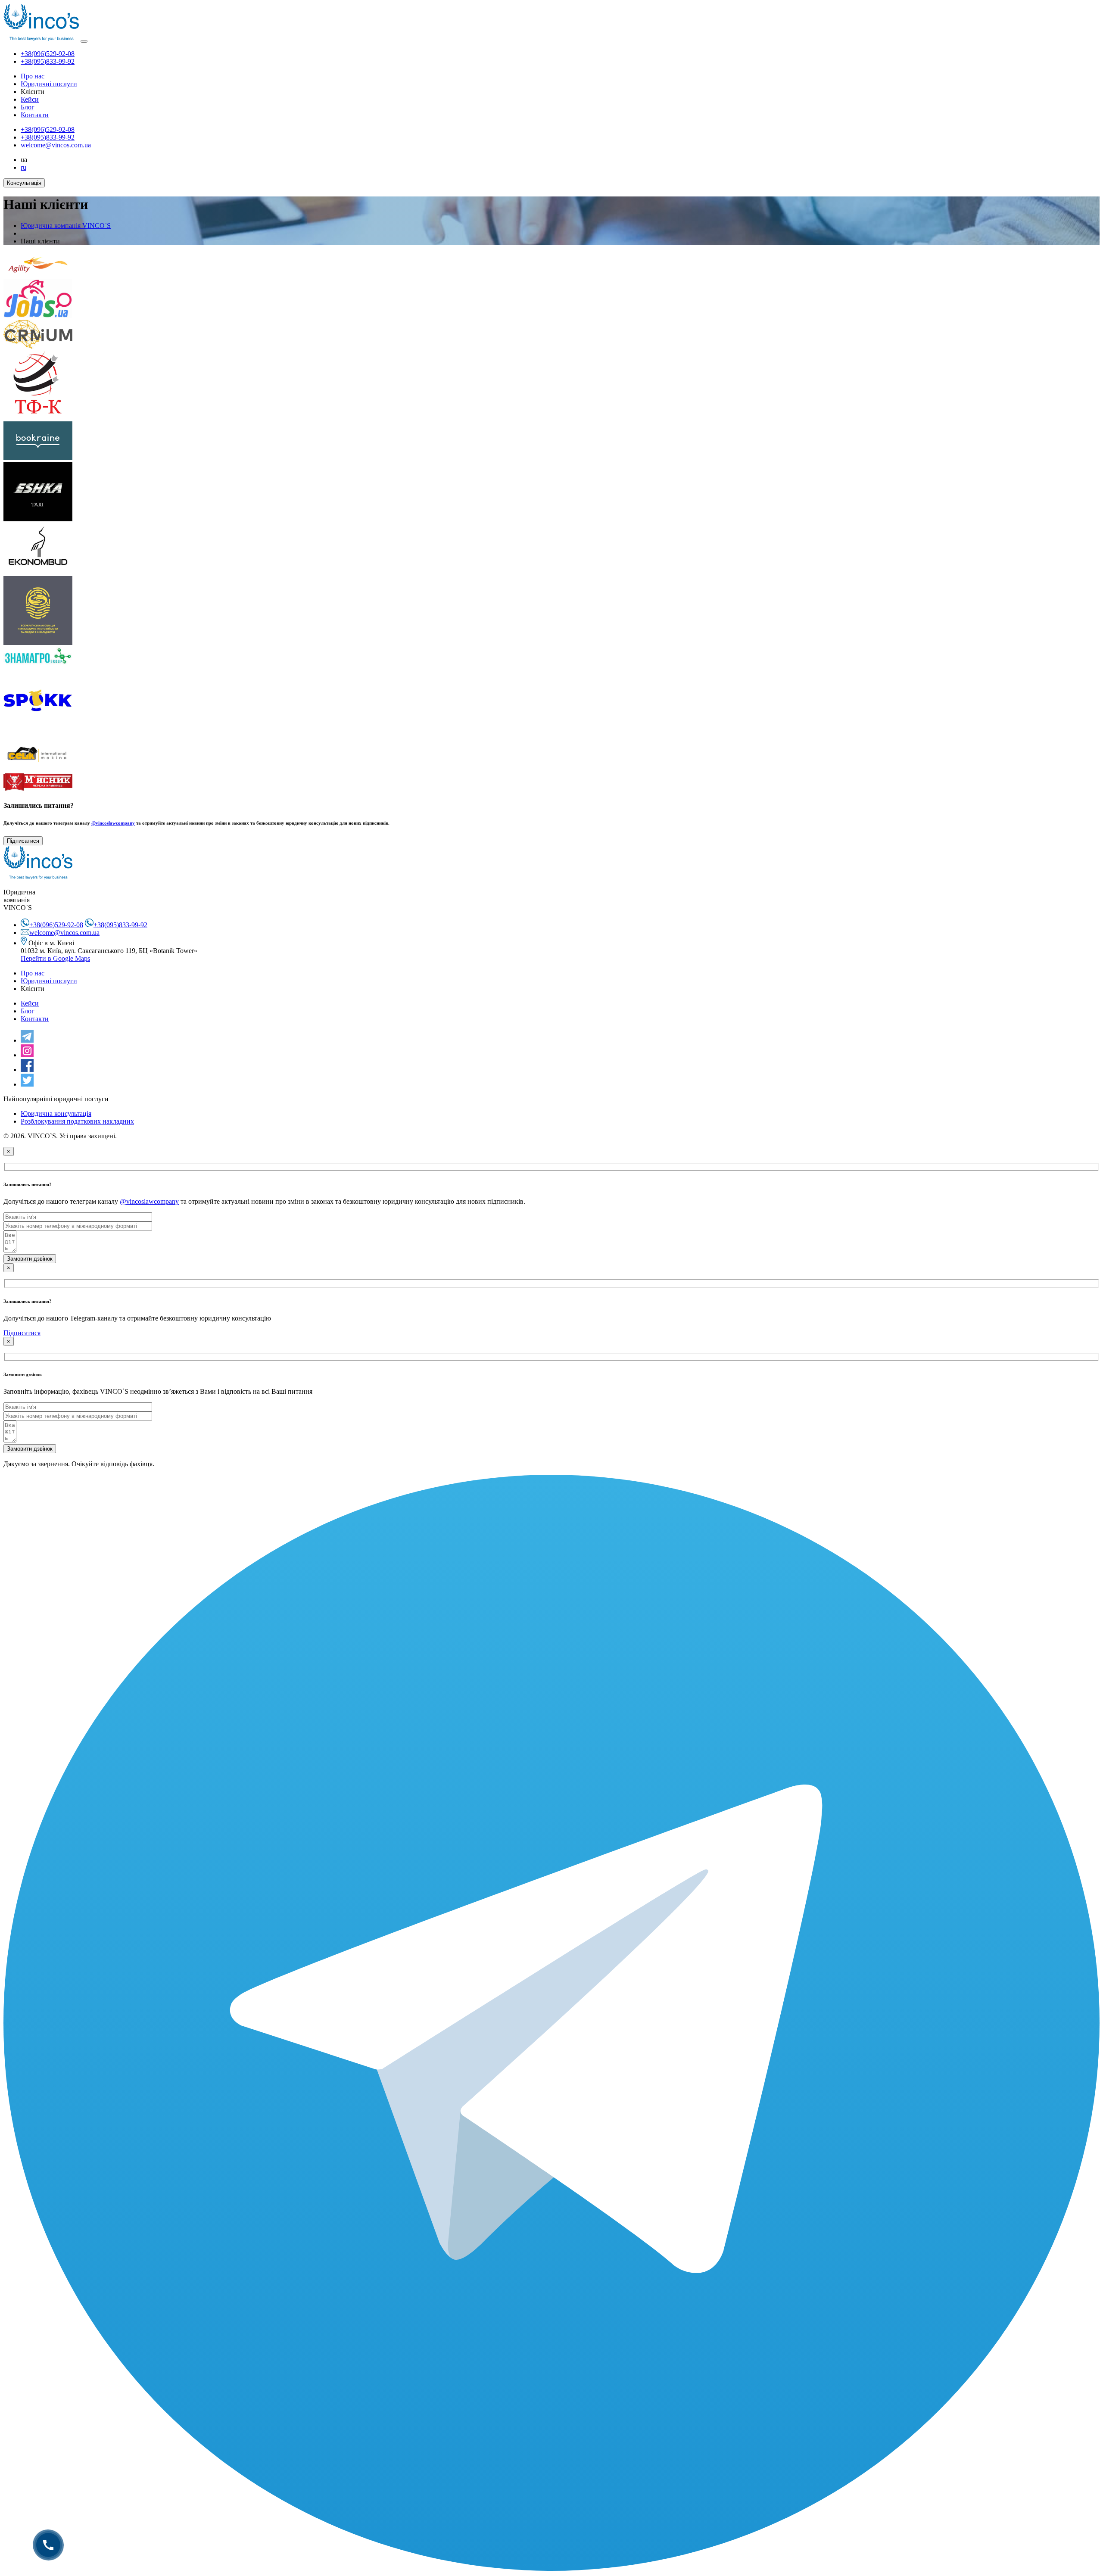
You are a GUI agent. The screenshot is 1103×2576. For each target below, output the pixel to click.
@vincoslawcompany (113, 823)
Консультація (24, 183)
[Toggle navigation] (84, 41)
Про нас (33, 76)
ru (23, 167)
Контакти (35, 115)
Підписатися (23, 841)
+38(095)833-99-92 (48, 61)
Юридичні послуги (49, 84)
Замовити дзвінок (30, 1259)
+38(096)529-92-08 (48, 54)
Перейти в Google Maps (55, 958)
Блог (28, 107)
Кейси (30, 99)
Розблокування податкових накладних (77, 1121)
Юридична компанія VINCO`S (66, 226)
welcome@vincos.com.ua (56, 145)
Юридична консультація (56, 1114)
